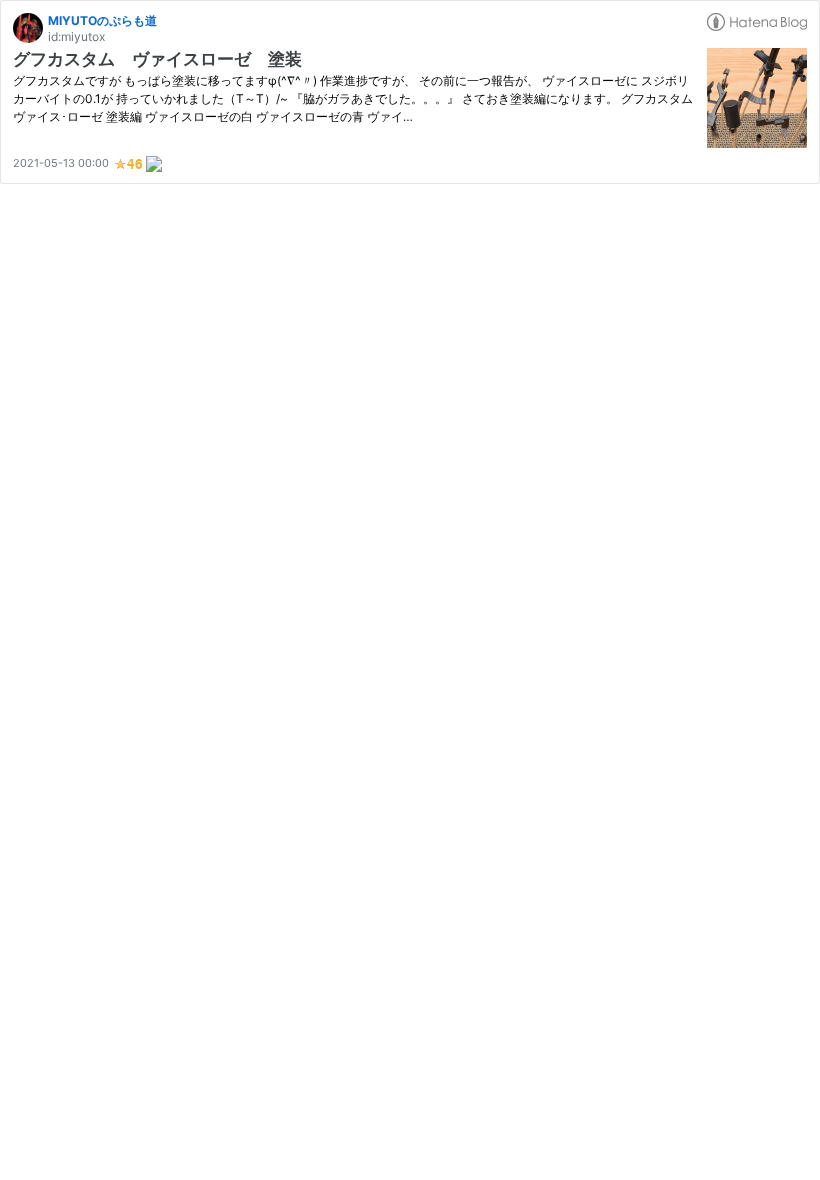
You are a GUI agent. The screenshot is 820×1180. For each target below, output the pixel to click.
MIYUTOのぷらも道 (102, 20)
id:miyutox (76, 36)
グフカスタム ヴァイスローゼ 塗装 (157, 59)
